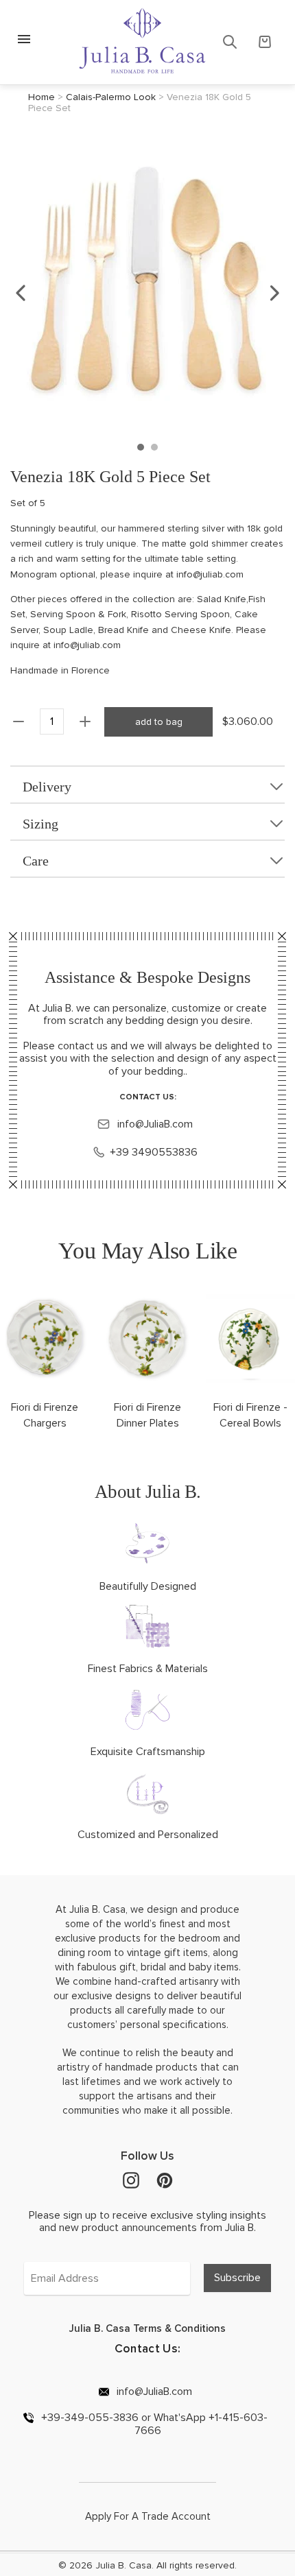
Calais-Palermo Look (111, 97)
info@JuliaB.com (154, 1124)
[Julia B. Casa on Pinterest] (165, 2180)
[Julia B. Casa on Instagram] (131, 2180)
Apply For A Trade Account (148, 2516)
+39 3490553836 (154, 1152)
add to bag (159, 722)
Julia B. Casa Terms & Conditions (147, 2328)
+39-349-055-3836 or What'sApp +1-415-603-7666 (153, 2424)
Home (42, 97)
